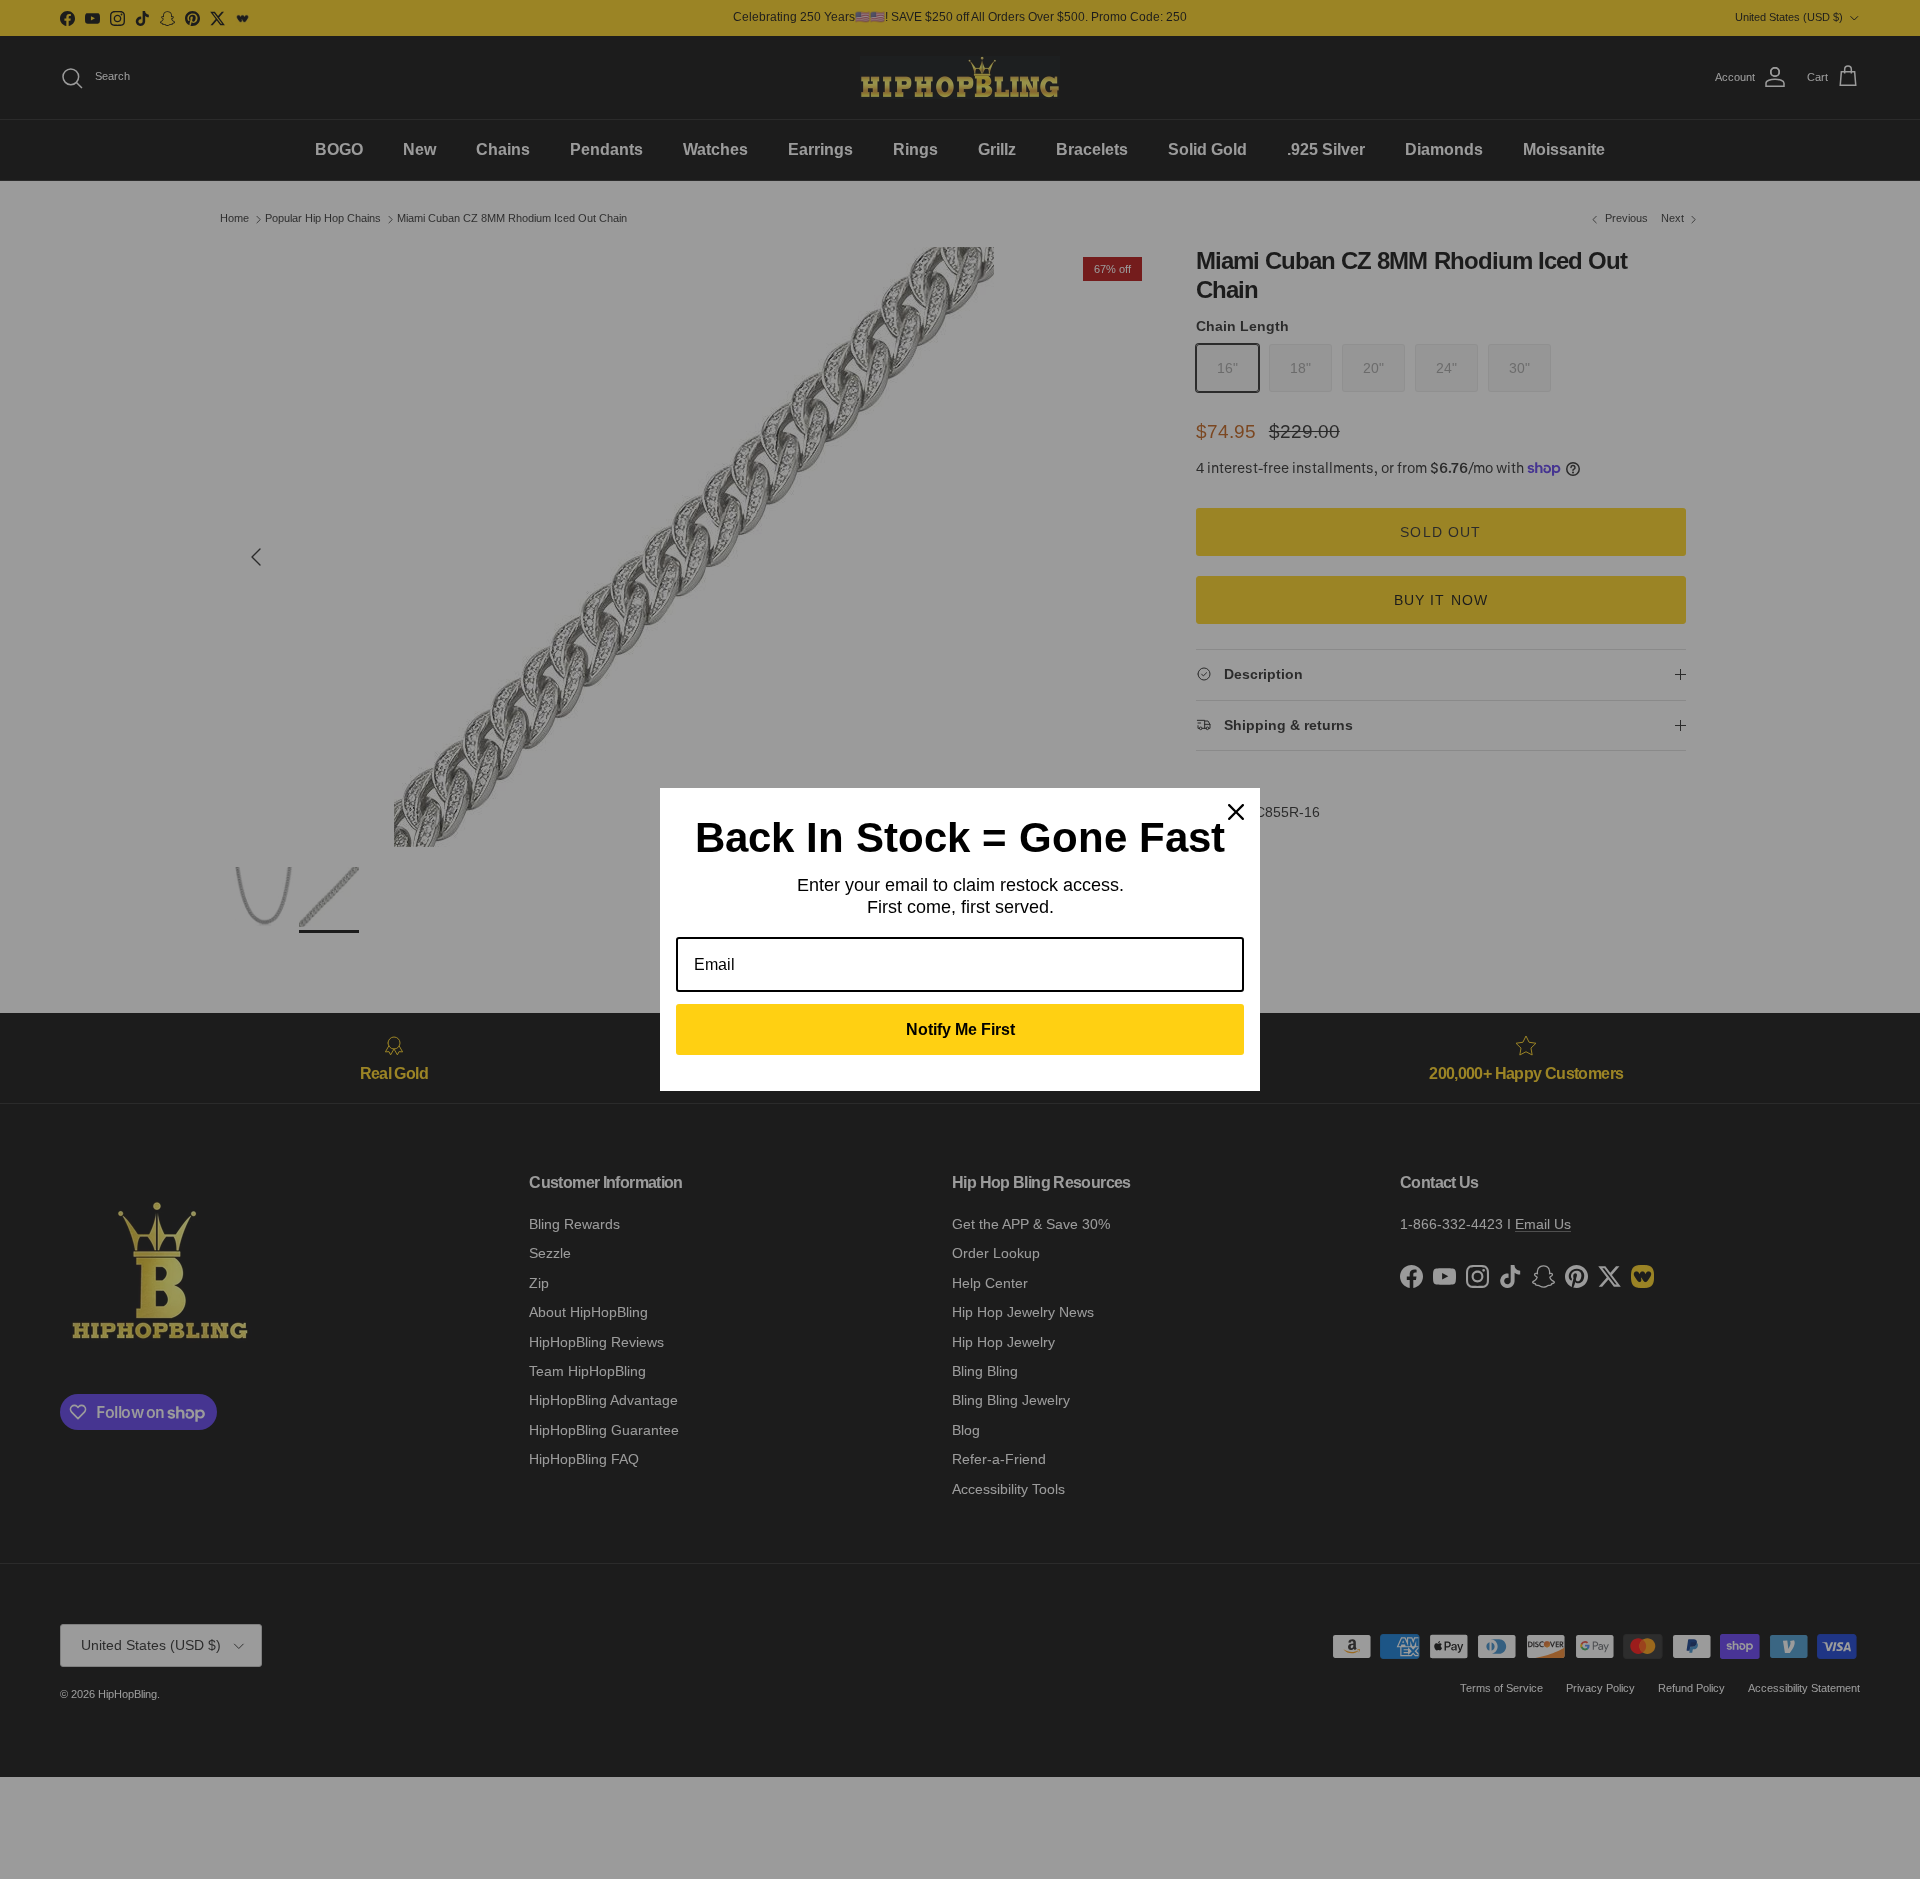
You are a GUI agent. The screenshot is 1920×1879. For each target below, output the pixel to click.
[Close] (1236, 812)
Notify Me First (960, 1029)
